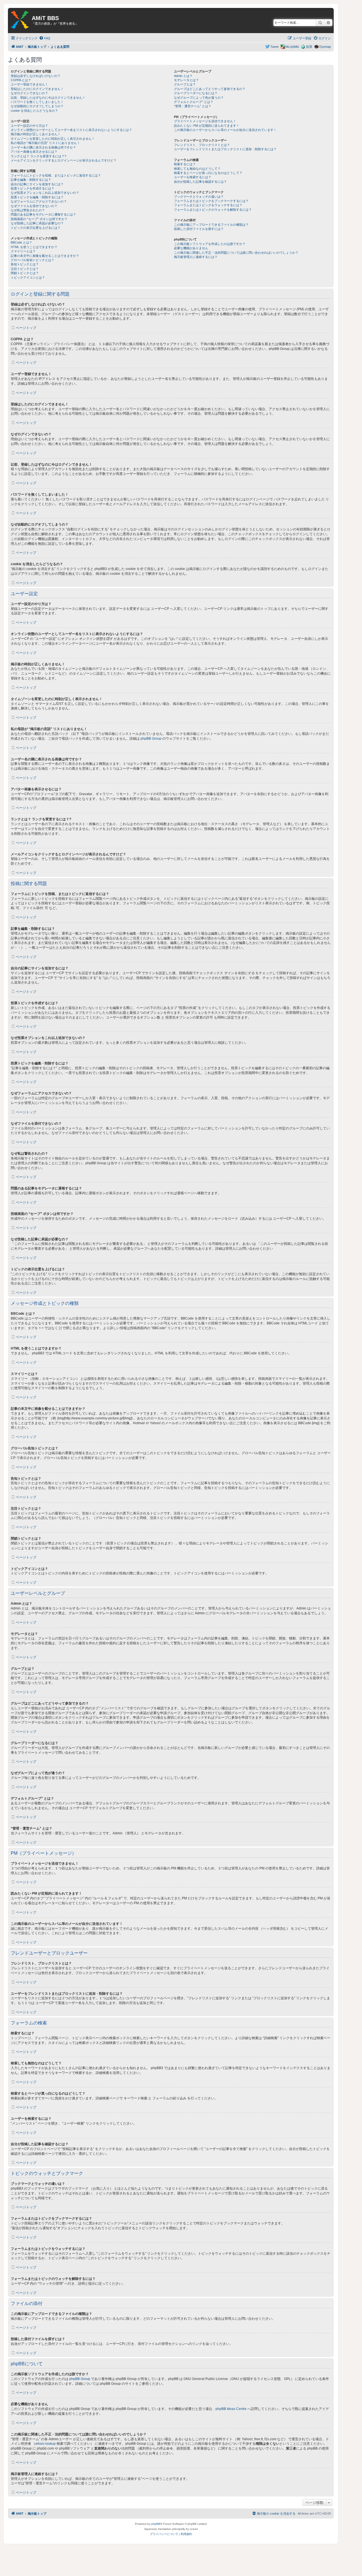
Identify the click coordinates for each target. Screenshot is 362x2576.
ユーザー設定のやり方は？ (29, 126)
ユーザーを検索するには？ (193, 177)
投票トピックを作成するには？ (33, 188)
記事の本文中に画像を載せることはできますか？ (45, 256)
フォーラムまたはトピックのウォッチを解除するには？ (213, 210)
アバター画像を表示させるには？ (34, 152)
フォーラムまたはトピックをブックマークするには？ (211, 201)
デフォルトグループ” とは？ (194, 102)
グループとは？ (185, 84)
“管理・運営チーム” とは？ (193, 106)
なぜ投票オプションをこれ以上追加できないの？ (45, 193)
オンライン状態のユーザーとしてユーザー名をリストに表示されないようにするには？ (71, 130)
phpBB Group (151, 739)
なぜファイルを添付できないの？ (34, 206)
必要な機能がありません (191, 248)
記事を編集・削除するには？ (31, 180)
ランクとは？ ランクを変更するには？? (38, 156)
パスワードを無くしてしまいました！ (37, 102)
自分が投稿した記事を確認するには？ (200, 182)
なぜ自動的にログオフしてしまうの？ (37, 106)
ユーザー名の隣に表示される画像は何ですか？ (43, 147)
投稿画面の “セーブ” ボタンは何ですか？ (39, 219)
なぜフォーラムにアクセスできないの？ (39, 201)
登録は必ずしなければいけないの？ (36, 76)
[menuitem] (45, 38)
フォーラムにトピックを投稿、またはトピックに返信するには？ (56, 175)
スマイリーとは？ (23, 251)
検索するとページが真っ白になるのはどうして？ (208, 173)
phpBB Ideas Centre (231, 2409)
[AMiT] (20, 20)
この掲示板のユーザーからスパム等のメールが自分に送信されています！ (225, 130)
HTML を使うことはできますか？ (34, 247)
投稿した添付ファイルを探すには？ (199, 229)
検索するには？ (185, 164)
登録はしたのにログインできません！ (37, 89)
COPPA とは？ (21, 80)
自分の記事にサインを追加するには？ (37, 184)
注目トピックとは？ (25, 269)
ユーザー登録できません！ (29, 84)
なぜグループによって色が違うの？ (199, 98)
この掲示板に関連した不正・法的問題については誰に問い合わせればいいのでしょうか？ (236, 253)
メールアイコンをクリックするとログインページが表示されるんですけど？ (64, 160)
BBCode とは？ (21, 242)
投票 (309, 47)
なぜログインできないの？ (29, 93)
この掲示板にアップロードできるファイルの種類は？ (211, 225)
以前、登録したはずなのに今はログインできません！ (48, 98)
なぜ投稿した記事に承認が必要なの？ (37, 223)
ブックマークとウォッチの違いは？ (199, 197)
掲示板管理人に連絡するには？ (196, 257)
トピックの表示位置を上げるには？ (36, 228)
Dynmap (325, 47)
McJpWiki (292, 47)
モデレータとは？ (186, 80)
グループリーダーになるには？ (196, 93)
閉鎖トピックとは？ (25, 273)
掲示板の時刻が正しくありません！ (36, 134)
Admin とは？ (183, 76)
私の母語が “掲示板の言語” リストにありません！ (45, 143)
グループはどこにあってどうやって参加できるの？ (210, 89)
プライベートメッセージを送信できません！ (205, 121)
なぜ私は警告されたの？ (28, 210)
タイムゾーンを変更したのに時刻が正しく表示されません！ (53, 139)
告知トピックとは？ (25, 264)
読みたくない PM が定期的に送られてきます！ (207, 126)
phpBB (156, 2524)
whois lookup (46, 2444)
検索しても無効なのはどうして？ (197, 169)
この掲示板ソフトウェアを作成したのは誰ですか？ (210, 244)
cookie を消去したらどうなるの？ (34, 111)
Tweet (274, 47)
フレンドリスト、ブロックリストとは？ (202, 145)
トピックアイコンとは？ (28, 277)
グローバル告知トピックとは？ (33, 260)
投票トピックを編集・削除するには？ (37, 197)
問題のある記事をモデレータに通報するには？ (43, 214)
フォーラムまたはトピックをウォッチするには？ (208, 205)
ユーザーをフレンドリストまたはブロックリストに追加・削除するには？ (225, 149)
